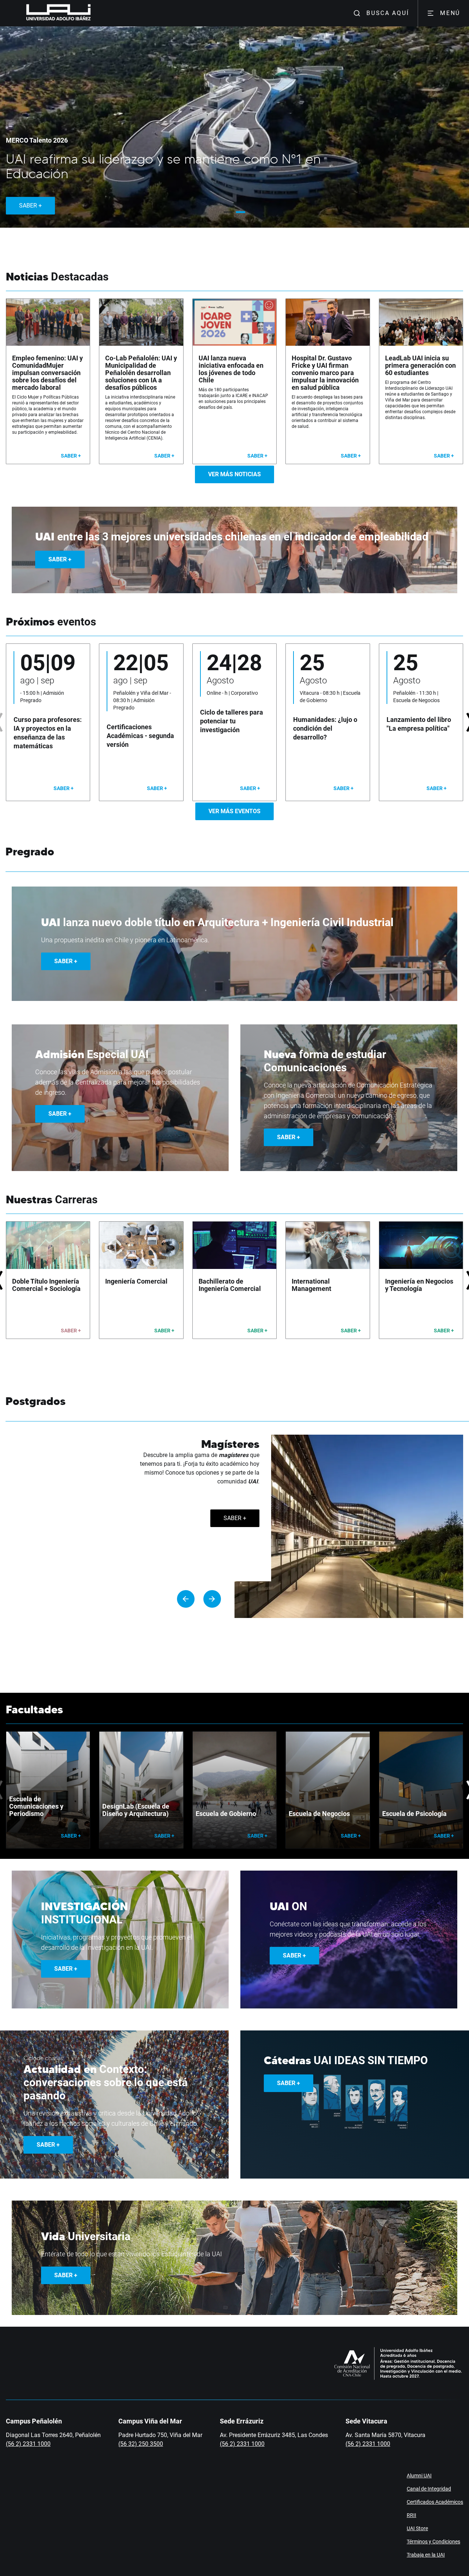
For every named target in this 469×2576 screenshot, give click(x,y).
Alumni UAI (419, 2476)
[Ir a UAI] (47, 13)
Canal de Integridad (429, 2489)
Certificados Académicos (435, 2502)
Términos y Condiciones (433, 2542)
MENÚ (450, 13)
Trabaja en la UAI (426, 2555)
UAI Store (417, 2528)
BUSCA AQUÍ (388, 13)
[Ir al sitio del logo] (94, 13)
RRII (411, 2515)
